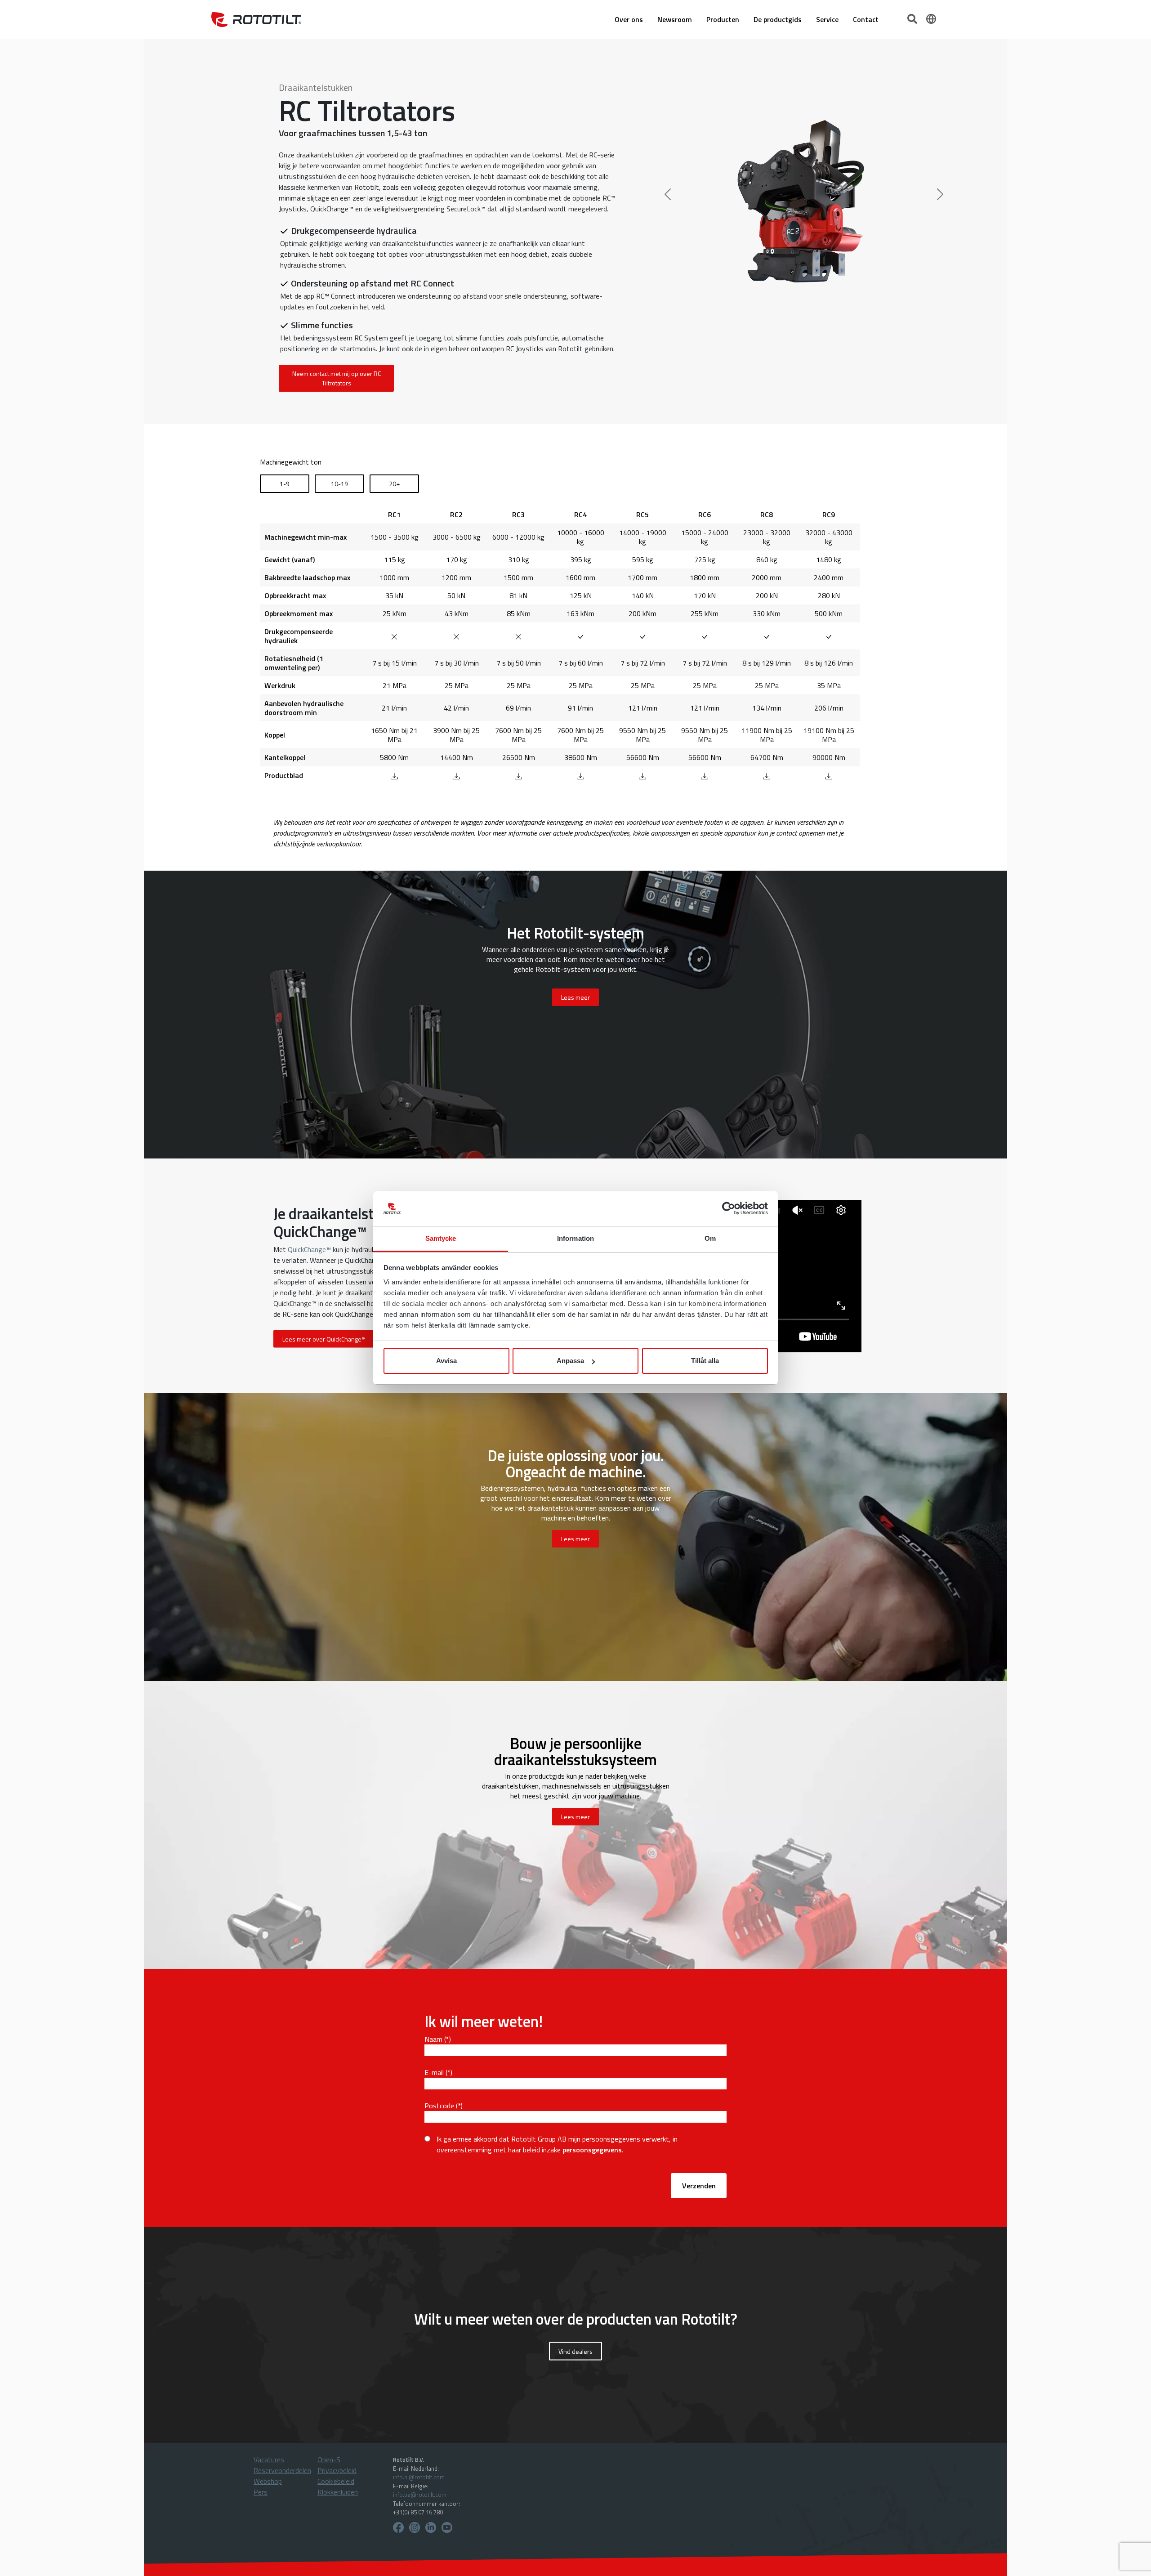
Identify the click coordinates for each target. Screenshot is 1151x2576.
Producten (723, 19)
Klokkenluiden (338, 2492)
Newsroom (675, 19)
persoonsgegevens (592, 2150)
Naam (433, 2039)
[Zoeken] (913, 18)
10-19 (339, 484)
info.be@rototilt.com (420, 2495)
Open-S (329, 2460)
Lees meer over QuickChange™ (324, 1339)
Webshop (268, 2481)
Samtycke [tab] (441, 1238)
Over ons (629, 19)
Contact (866, 19)
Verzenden (699, 2186)
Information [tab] (575, 1238)
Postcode (439, 2106)
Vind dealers (575, 2351)
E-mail (434, 2072)
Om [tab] (710, 1238)
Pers (261, 2492)
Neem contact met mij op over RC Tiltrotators (337, 378)
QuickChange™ (309, 1249)
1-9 (285, 484)
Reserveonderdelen (282, 2470)
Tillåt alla (705, 1361)
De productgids (778, 19)
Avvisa (446, 1361)
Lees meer (575, 1539)
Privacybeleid (337, 2470)
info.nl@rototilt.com (419, 2477)
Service (827, 19)
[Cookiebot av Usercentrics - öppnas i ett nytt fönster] (729, 1209)
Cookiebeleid (336, 2481)
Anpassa (570, 1361)
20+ (394, 484)
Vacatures (269, 2460)
